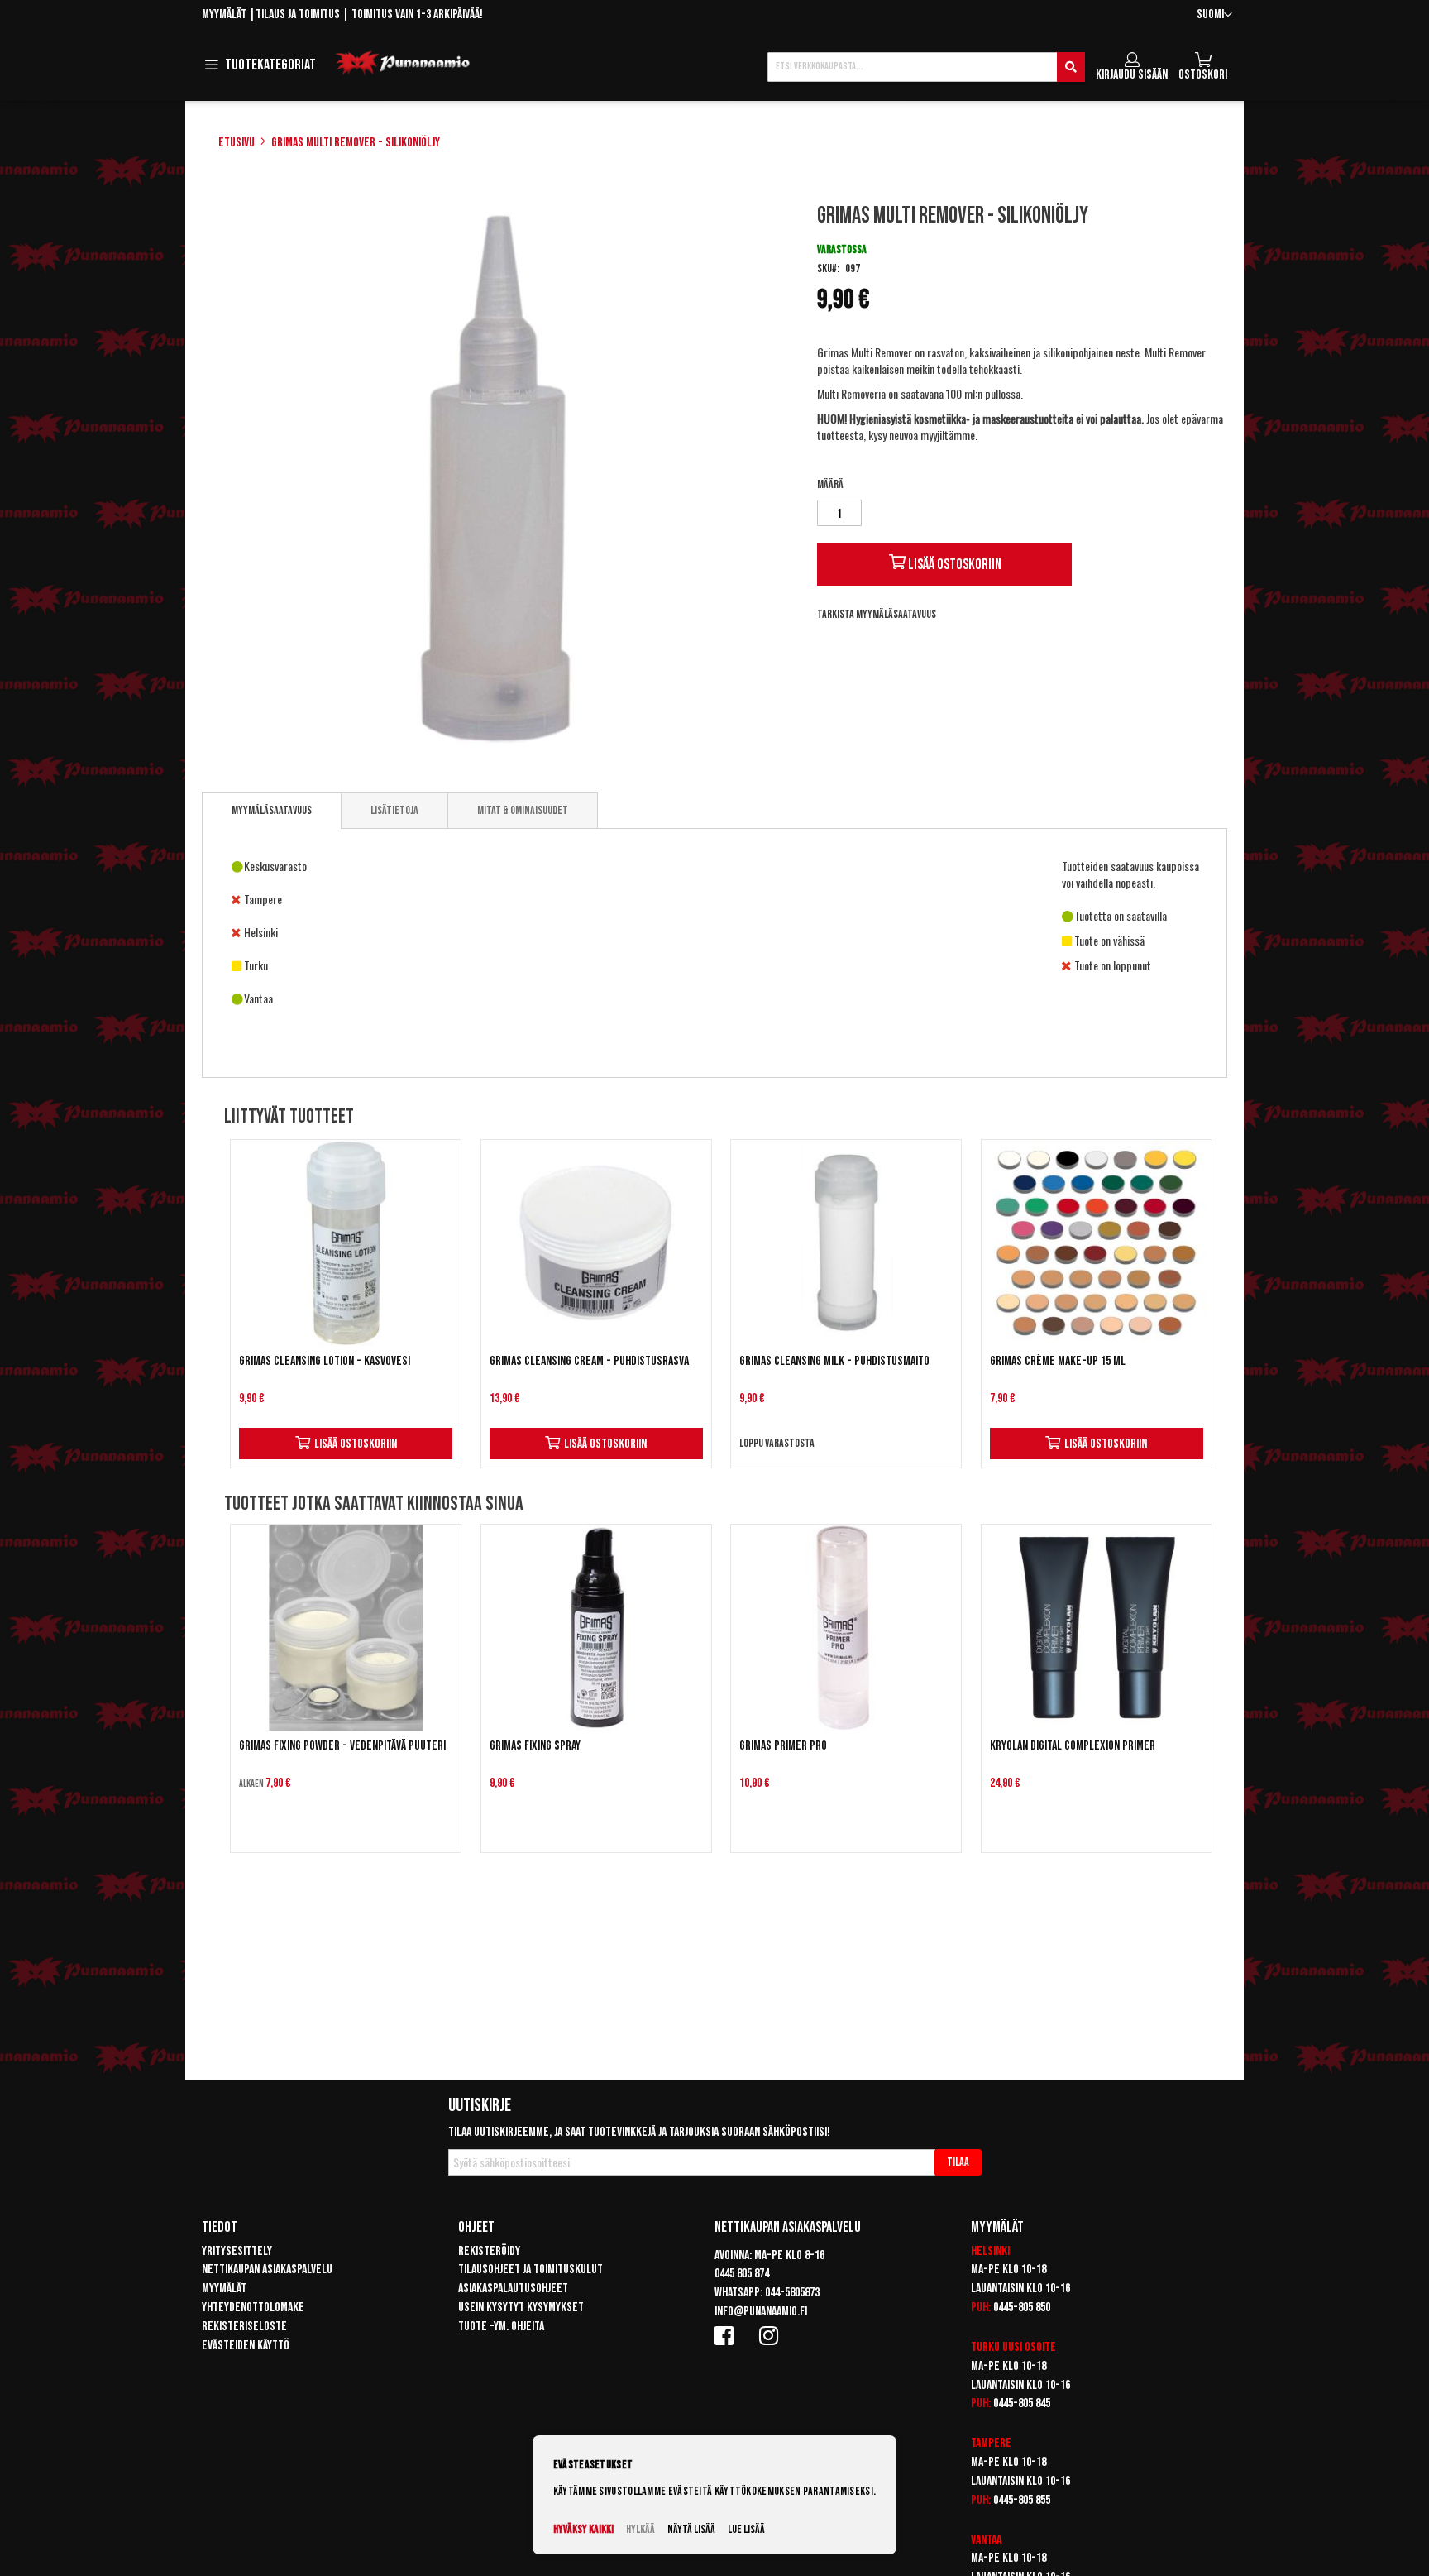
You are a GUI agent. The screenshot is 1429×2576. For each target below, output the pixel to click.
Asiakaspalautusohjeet (513, 2289)
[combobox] (926, 67)
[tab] (272, 811)
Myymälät (224, 14)
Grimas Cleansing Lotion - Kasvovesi (325, 1361)
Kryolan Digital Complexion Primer (1073, 1746)
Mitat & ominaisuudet (523, 810)
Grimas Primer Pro (783, 1746)
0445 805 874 (742, 2274)
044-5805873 (792, 2293)
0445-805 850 (1022, 2308)
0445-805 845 (1022, 2404)
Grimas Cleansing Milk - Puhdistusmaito (834, 1361)
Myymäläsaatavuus (272, 810)
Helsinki (990, 2251)
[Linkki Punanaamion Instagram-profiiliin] (772, 2335)
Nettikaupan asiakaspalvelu (267, 2270)
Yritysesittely (237, 2251)
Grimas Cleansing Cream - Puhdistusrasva (589, 1361)
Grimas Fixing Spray (535, 1746)
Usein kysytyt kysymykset (521, 2308)
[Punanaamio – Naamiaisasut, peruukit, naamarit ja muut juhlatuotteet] (403, 64)
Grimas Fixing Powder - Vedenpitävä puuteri (342, 1746)
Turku (985, 2347)
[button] (1214, 15)
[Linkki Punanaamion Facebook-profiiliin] (727, 2335)
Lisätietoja (394, 810)
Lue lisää (746, 2529)
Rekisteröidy (489, 2251)
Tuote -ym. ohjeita (501, 2327)
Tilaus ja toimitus (298, 14)
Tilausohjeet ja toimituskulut (530, 2270)
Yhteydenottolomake (253, 2308)
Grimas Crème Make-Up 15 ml (1058, 1361)
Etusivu (237, 143)
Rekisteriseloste (244, 2327)
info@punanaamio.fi (761, 2312)
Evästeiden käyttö (246, 2346)
